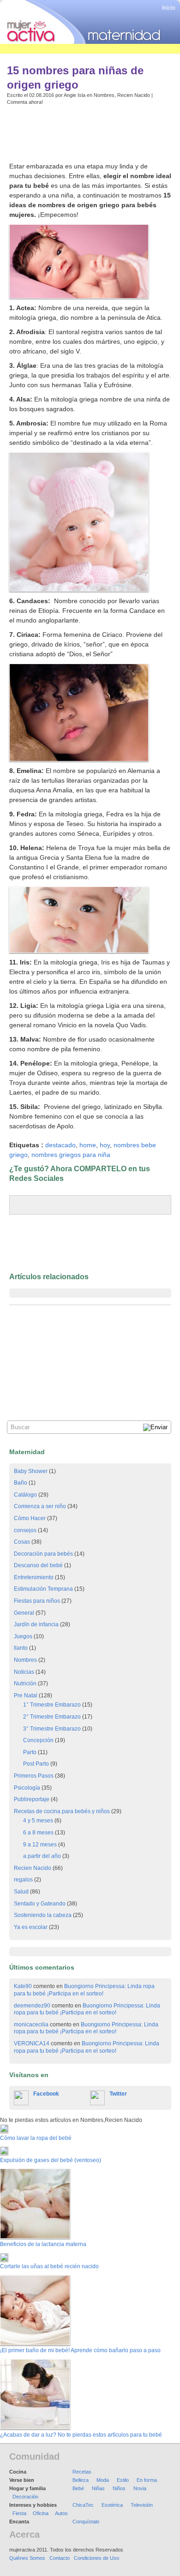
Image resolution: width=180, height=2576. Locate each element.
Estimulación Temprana (43, 1589)
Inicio (169, 8)
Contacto (60, 2558)
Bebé (78, 2488)
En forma (147, 2480)
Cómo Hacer (30, 1518)
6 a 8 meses (38, 1833)
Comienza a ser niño (40, 1506)
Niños (119, 2488)
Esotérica (112, 2505)
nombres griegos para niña (71, 1155)
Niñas (98, 2488)
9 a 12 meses (40, 1845)
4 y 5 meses (38, 1821)
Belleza (81, 2480)
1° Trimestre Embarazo (52, 1705)
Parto (30, 1752)
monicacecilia (31, 2025)
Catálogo (25, 1495)
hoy (105, 1145)
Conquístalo (86, 2522)
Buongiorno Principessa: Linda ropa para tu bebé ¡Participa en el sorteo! (84, 1990)
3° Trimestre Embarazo (52, 1729)
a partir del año (42, 1856)
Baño (21, 1483)
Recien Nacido (134, 95)
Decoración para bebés (43, 1554)
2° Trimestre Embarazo (52, 1717)
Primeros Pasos (34, 1776)
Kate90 (23, 1986)
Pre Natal (26, 1695)
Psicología (27, 1788)
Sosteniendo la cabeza (43, 1915)
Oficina (41, 2513)
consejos (25, 1530)
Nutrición (25, 1683)
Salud (21, 1892)
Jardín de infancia (36, 1624)
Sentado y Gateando (40, 1904)
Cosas (22, 1542)
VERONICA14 (32, 2043)
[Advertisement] (83, 132)
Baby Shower (31, 1471)
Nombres (104, 95)
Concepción (38, 1740)
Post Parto (36, 1764)
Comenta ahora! (25, 102)
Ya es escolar (31, 1927)
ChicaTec (83, 2505)
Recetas (82, 2472)
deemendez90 (32, 2006)
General (24, 1613)
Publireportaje (32, 1799)
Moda (103, 2480)
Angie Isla (75, 95)
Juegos (23, 1636)
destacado (60, 1145)
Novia (140, 2488)
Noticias (24, 1672)
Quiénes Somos (27, 2558)
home (88, 1145)
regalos (23, 1880)
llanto (21, 1648)
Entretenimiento (34, 1577)
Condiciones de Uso (96, 2558)
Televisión (142, 2505)
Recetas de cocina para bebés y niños (62, 1811)
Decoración (25, 2497)
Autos (61, 2513)
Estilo (123, 2480)
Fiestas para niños (37, 1601)
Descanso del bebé (38, 1565)
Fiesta (19, 2513)
